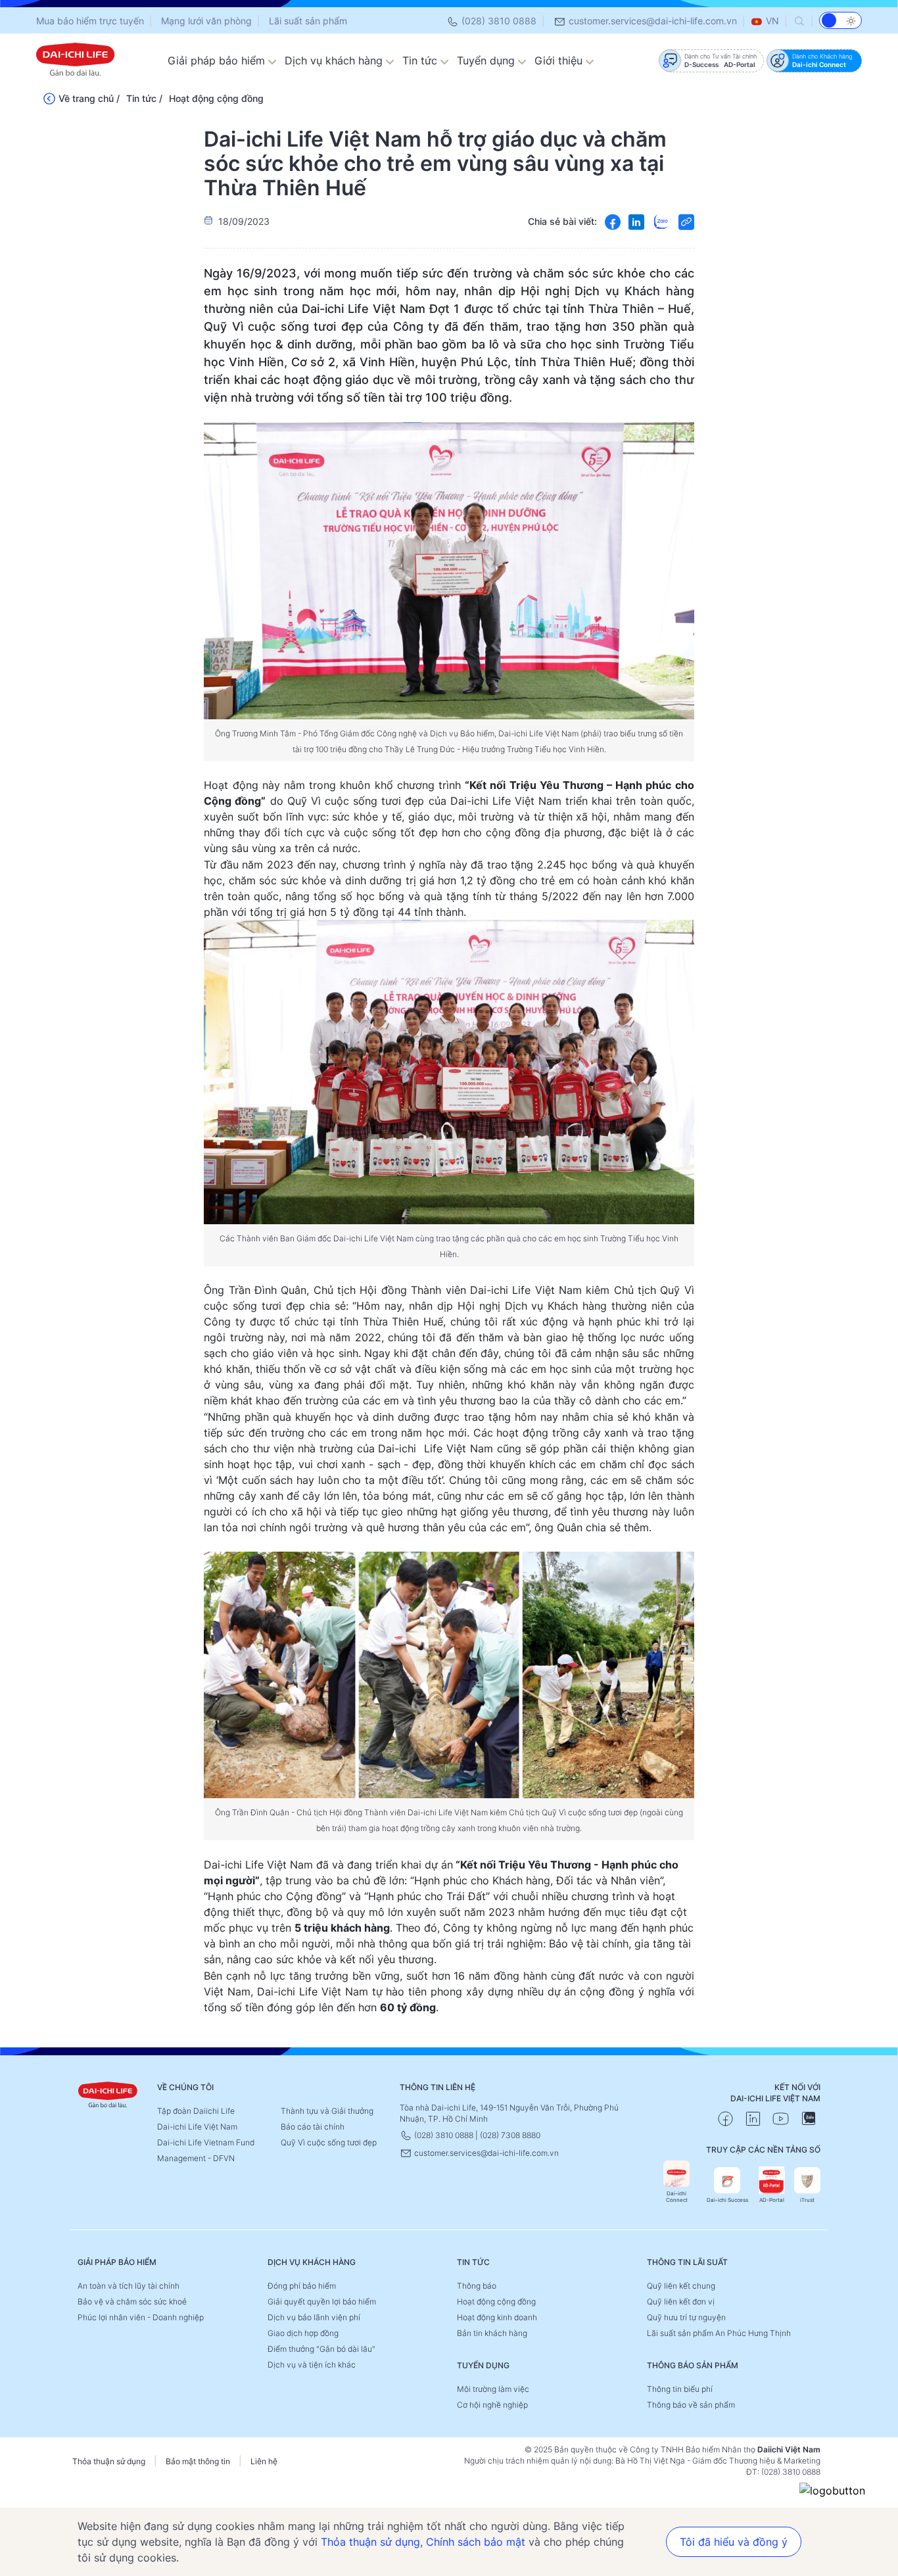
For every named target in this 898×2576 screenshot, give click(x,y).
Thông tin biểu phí (680, 2389)
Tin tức (421, 60)
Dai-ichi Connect (677, 2197)
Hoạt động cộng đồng (216, 98)
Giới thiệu (560, 60)
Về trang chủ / (89, 98)
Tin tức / (144, 98)
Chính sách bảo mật (476, 2542)
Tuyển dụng (487, 60)
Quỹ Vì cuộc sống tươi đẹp (329, 2142)
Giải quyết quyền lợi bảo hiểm (322, 2302)
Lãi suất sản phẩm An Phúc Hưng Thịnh (719, 2333)
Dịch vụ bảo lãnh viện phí (314, 2317)
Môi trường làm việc (493, 2389)
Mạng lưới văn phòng (206, 21)
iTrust (807, 2200)
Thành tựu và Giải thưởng (327, 2111)
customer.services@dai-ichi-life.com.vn (651, 21)
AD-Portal (772, 2200)
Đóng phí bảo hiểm (302, 2286)
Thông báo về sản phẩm (691, 2405)
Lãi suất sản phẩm (308, 21)
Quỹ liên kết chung (681, 2286)
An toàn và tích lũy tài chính (129, 2286)
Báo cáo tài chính (313, 2127)
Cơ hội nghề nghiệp (492, 2405)
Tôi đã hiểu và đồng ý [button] (734, 2542)
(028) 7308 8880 (510, 2135)
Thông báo (477, 2286)
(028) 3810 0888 (498, 21)
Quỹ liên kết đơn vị (681, 2302)
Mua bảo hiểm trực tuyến (90, 21)
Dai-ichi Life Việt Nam (197, 2127)
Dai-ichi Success (727, 2200)
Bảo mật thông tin (198, 2461)
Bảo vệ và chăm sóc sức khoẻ (132, 2302)
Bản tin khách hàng (492, 2333)
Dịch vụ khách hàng (335, 60)
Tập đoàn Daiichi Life (196, 2111)
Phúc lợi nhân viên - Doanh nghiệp (141, 2317)
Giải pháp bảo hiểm (218, 60)
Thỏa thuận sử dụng (109, 2461)
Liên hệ (264, 2461)
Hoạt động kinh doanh (497, 2317)
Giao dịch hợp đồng (303, 2333)
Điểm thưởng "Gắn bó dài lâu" (321, 2349)
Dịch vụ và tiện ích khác (312, 2365)
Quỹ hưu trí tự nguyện (686, 2317)
